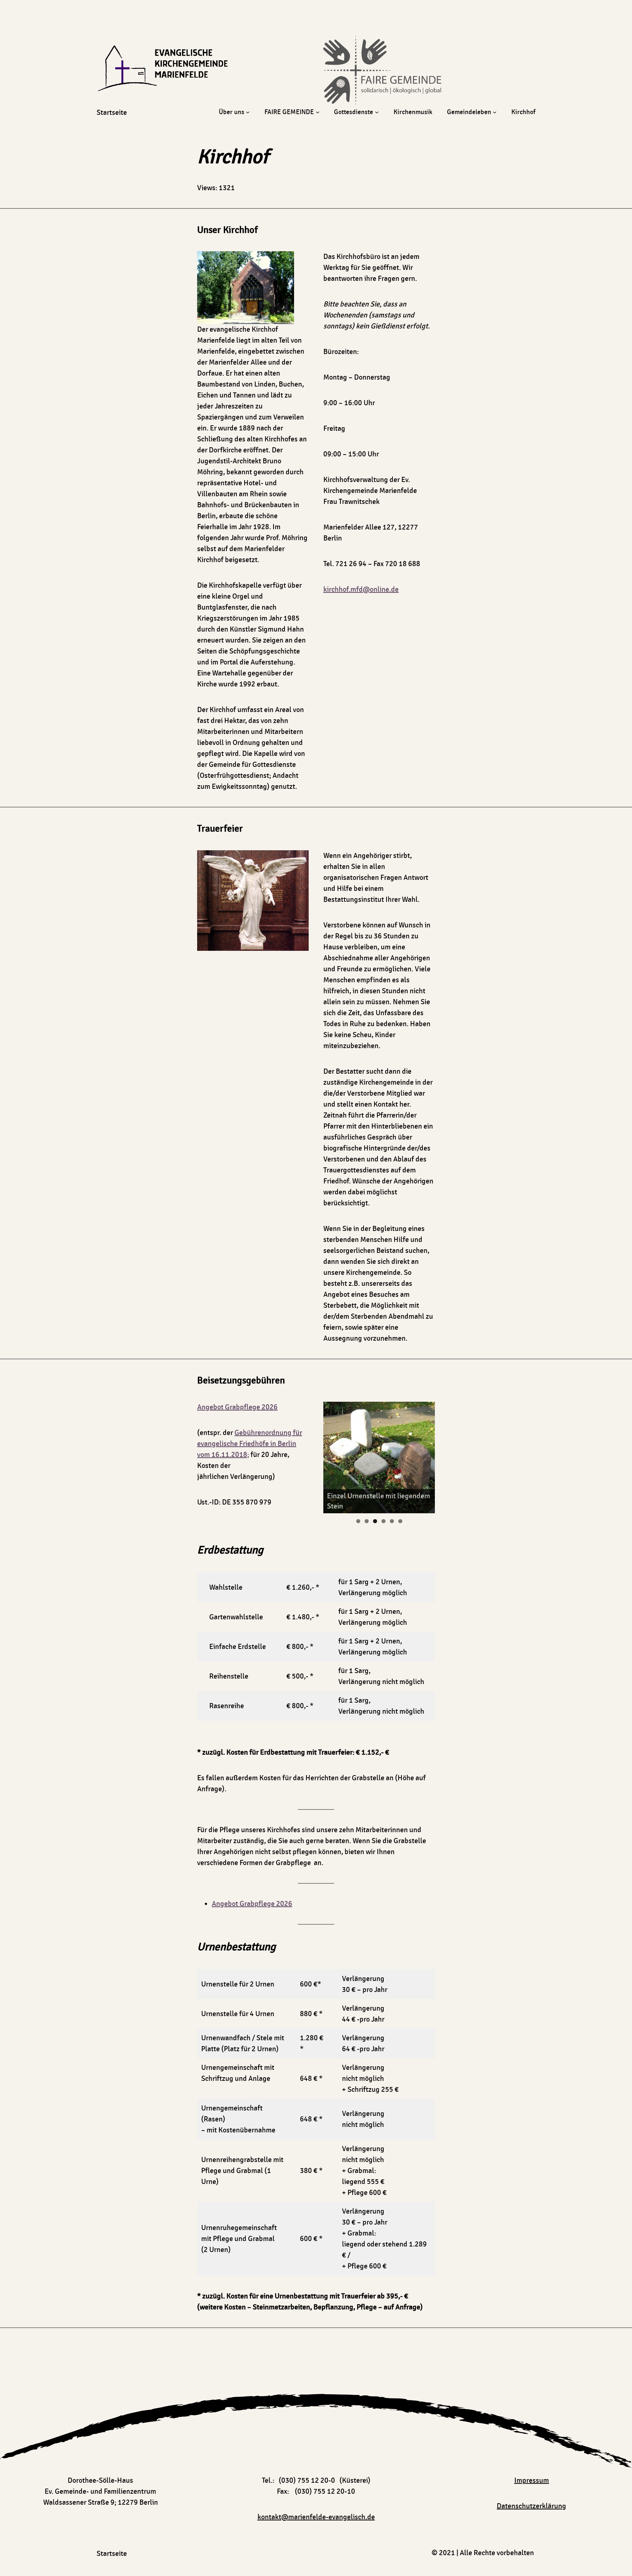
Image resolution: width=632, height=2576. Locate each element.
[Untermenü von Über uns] (248, 112)
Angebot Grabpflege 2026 (237, 1407)
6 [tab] (400, 1521)
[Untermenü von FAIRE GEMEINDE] (318, 112)
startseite (112, 113)
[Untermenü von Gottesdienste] (377, 112)
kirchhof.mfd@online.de (361, 590)
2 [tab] (367, 1521)
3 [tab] (375, 1521)
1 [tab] (358, 1521)
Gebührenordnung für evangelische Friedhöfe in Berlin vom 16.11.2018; (250, 1444)
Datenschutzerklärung (531, 2506)
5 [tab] (392, 1521)
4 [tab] (383, 1521)
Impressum (532, 2481)
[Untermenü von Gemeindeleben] (495, 112)
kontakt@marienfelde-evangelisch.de (316, 2517)
